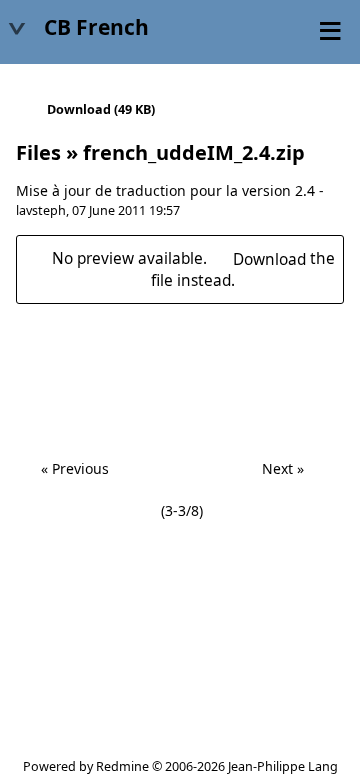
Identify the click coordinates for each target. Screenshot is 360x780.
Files (38, 152)
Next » (283, 468)
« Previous (75, 468)
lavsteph (41, 210)
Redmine (122, 766)
